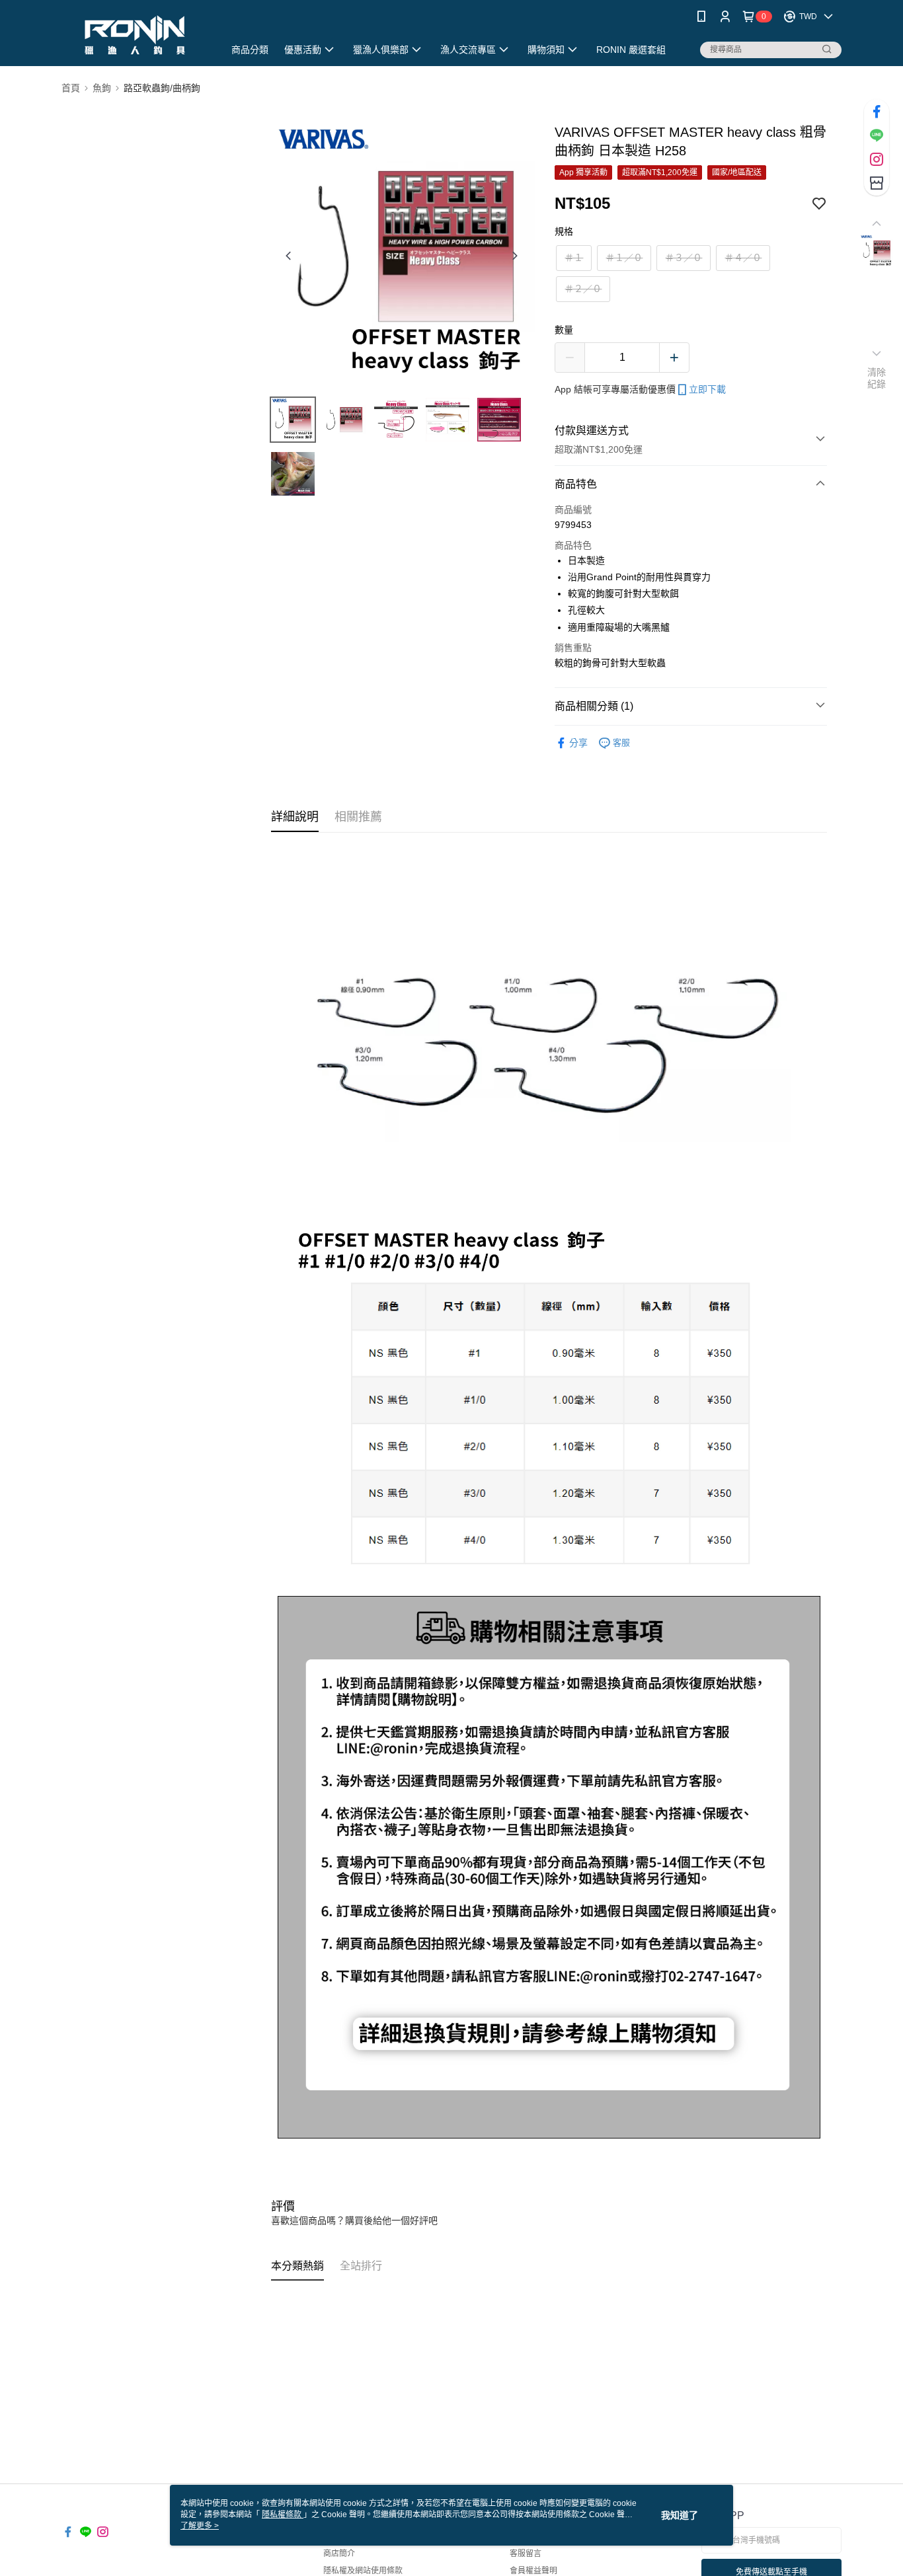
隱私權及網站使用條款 (363, 2571)
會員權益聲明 (533, 2571)
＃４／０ (743, 258)
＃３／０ (684, 258)
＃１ (574, 258)
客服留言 (526, 2554)
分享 (578, 743)
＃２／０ (583, 289)
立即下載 (707, 389)
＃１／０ (624, 258)
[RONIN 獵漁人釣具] (135, 35)
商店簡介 (339, 2554)
